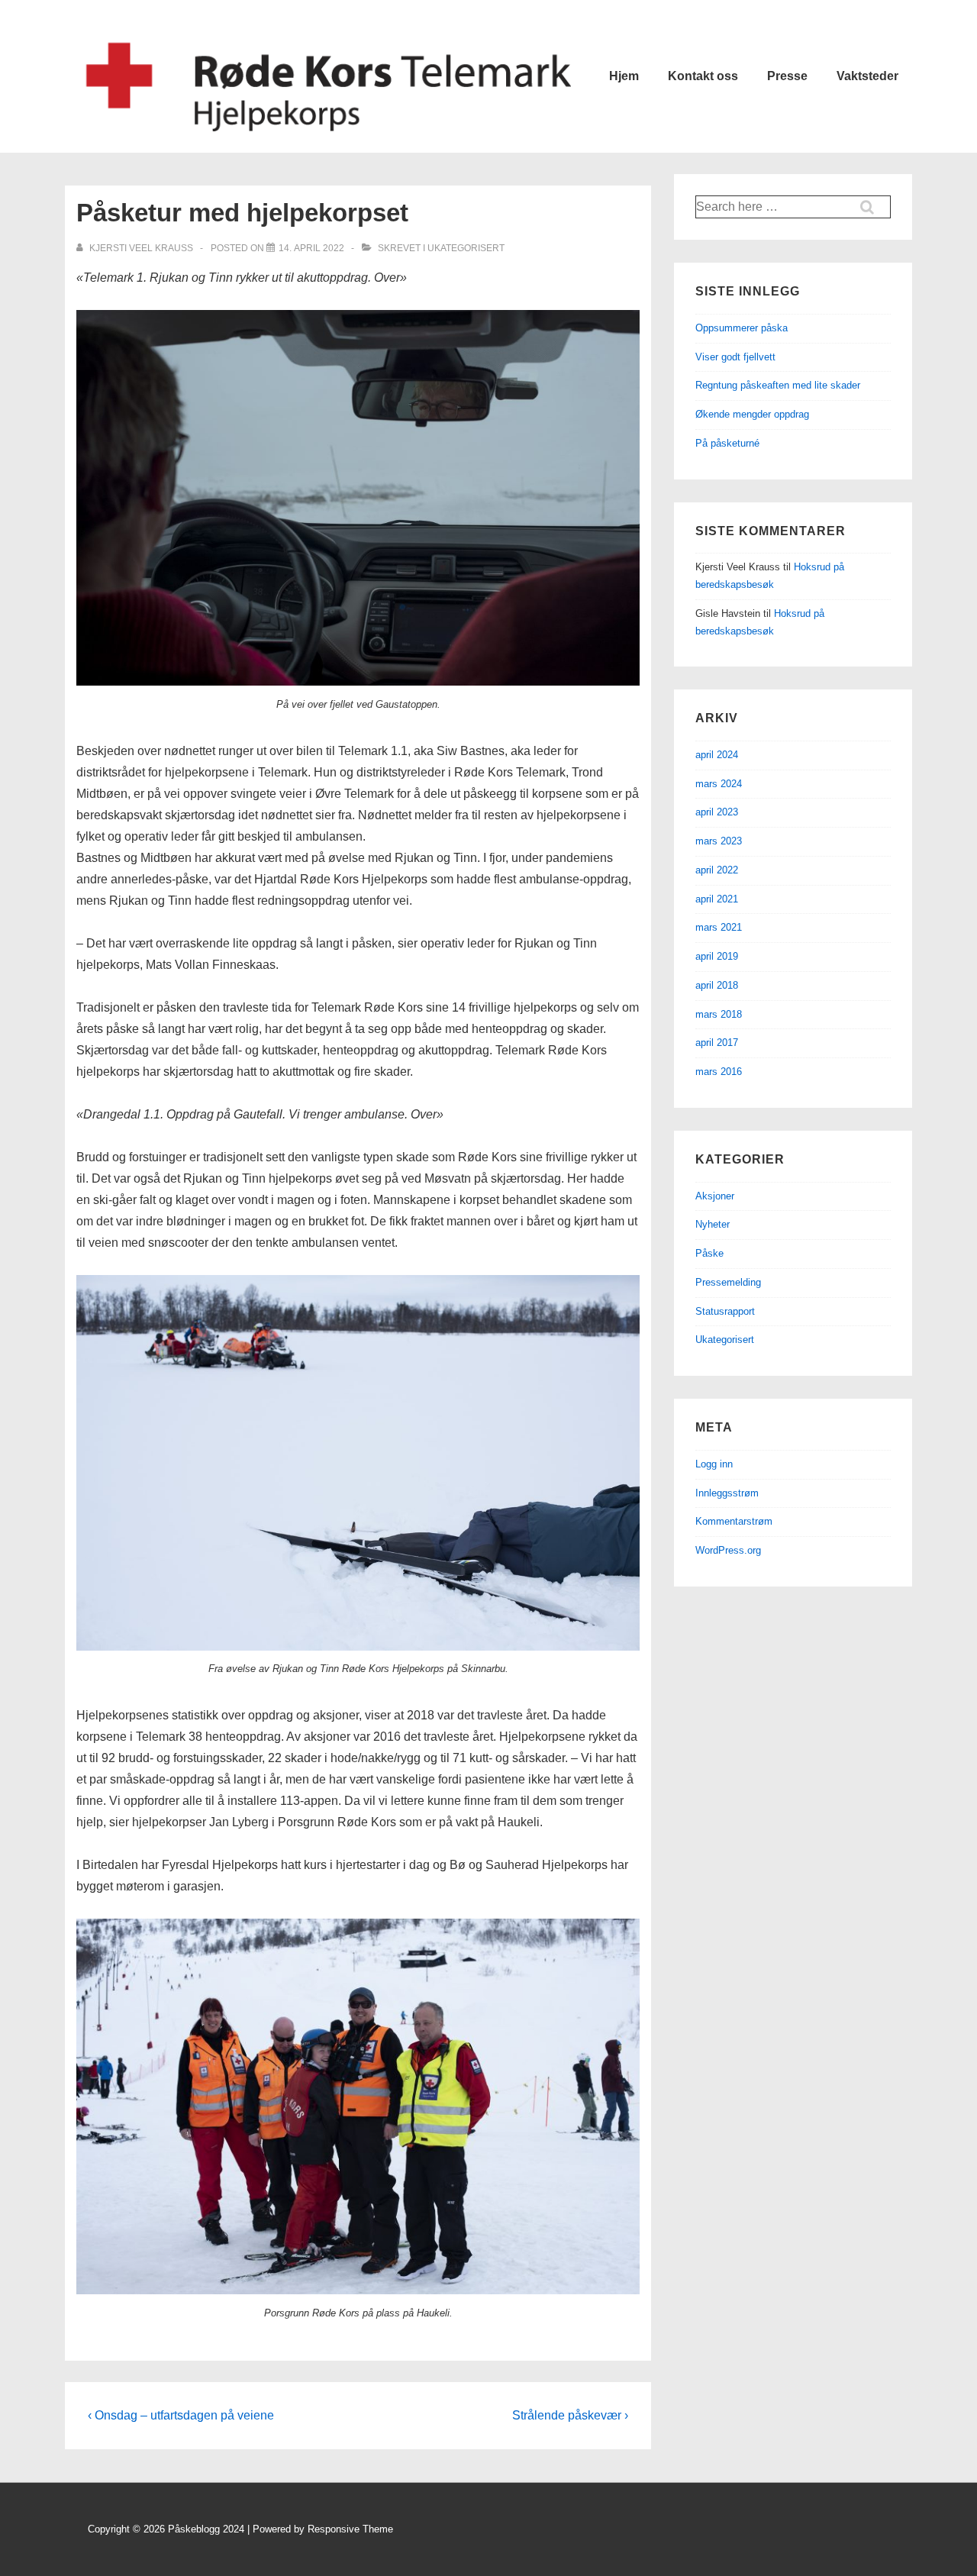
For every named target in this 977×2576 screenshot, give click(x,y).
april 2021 (717, 899)
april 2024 (717, 755)
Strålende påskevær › (570, 2415)
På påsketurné (727, 443)
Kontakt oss (703, 76)
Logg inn (714, 1464)
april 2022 (717, 870)
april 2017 (717, 1043)
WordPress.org (728, 1550)
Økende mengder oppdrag (752, 414)
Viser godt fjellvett (735, 357)
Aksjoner (715, 1196)
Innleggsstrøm (727, 1493)
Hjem (624, 76)
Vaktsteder (867, 76)
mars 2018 (719, 1014)
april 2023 (717, 812)
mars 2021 (719, 927)
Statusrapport (725, 1311)
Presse (787, 76)
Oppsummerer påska (742, 328)
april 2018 (717, 985)
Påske (709, 1253)
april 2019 (717, 956)
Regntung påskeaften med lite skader (778, 385)
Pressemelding (728, 1282)
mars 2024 (719, 784)
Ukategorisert (466, 248)
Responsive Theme (350, 2529)
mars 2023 (719, 841)
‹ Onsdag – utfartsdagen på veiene (181, 2415)
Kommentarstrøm (734, 1521)
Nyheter (713, 1224)
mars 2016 (719, 1072)
